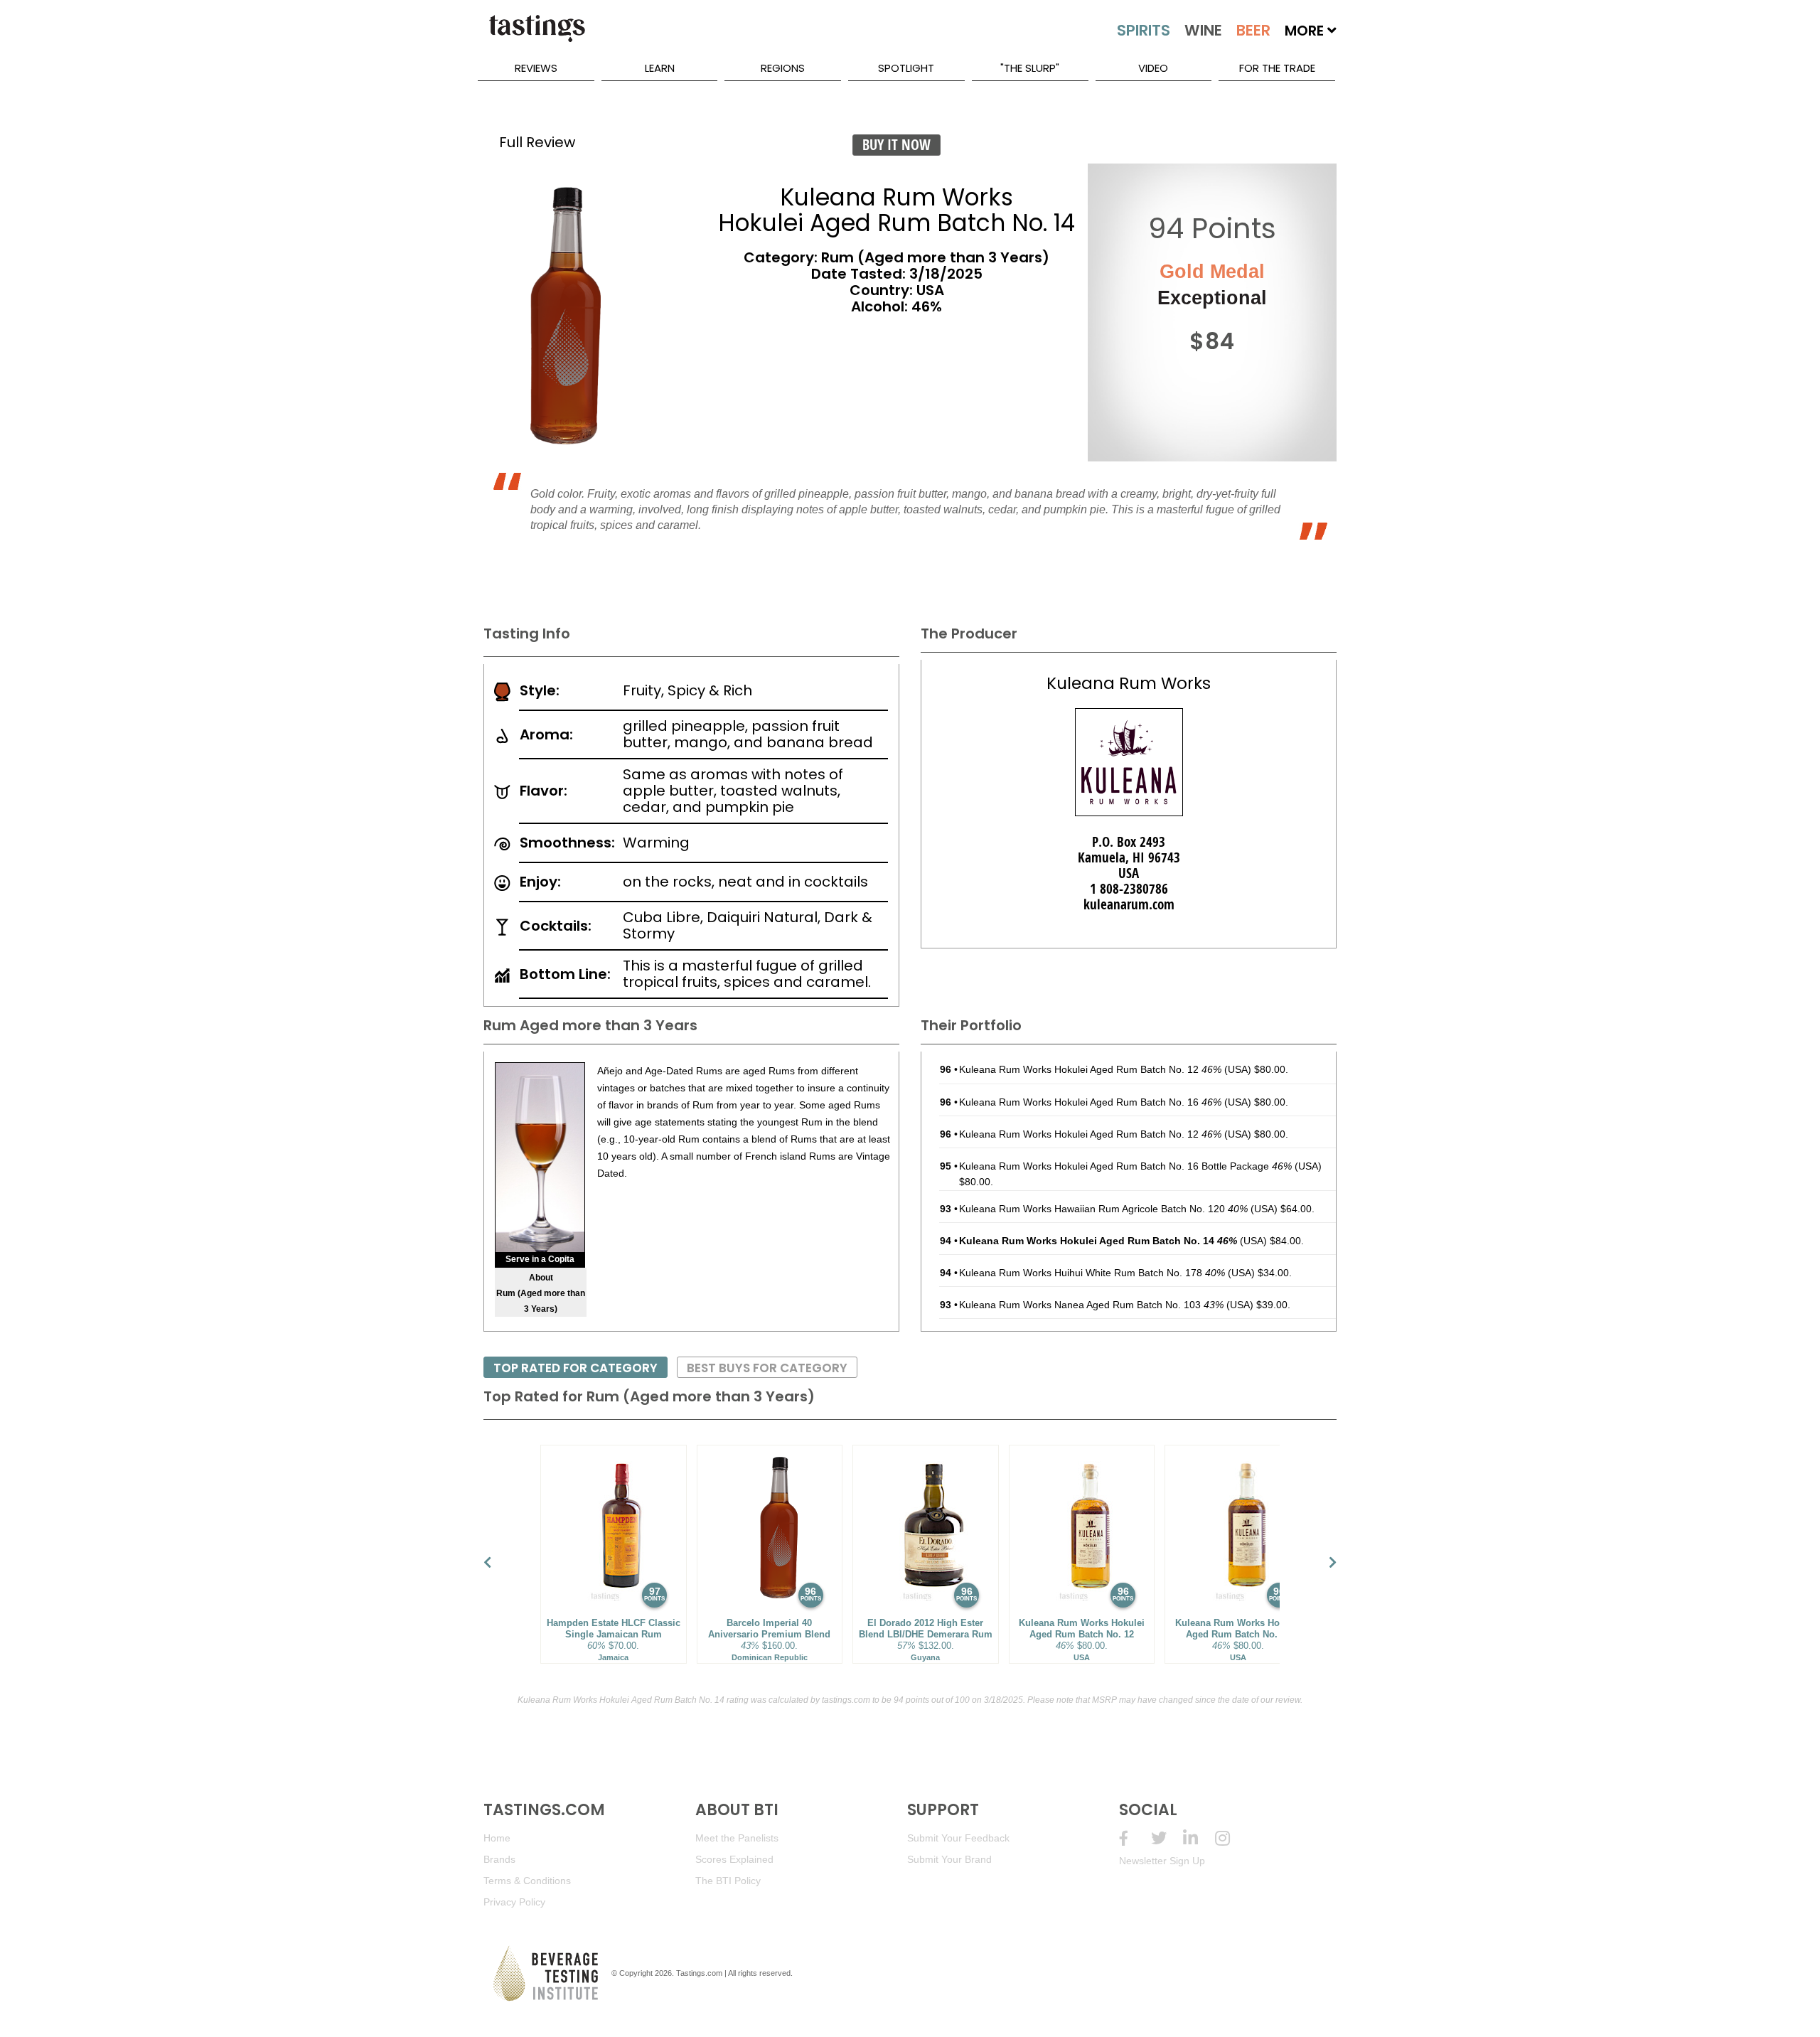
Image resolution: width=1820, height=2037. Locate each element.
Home (497, 1838)
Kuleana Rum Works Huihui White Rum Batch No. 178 (1092, 1273)
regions (783, 68)
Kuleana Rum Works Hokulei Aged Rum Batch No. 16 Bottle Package (1125, 1166)
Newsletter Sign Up (1162, 1861)
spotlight (906, 68)
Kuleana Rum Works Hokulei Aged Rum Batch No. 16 (1090, 1102)
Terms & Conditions (527, 1881)
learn (660, 68)
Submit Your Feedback (958, 1838)
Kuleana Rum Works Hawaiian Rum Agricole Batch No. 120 (1103, 1209)
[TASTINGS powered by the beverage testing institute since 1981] (537, 36)
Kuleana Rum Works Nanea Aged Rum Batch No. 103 (1091, 1305)
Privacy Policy (514, 1902)
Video (1153, 68)
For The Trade (1277, 68)
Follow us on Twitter (1167, 1838)
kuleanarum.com (1129, 904)
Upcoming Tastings (1231, 1838)
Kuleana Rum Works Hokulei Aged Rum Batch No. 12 (1090, 1069)
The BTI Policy (728, 1881)
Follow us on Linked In (1199, 1838)
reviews (536, 68)
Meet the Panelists (737, 1838)
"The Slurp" (1030, 68)
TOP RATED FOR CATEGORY (576, 1368)
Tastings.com (699, 1973)
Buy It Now (896, 145)
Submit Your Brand (949, 1859)
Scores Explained (734, 1859)
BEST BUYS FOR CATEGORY (767, 1368)
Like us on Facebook (1135, 1838)
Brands (499, 1859)
